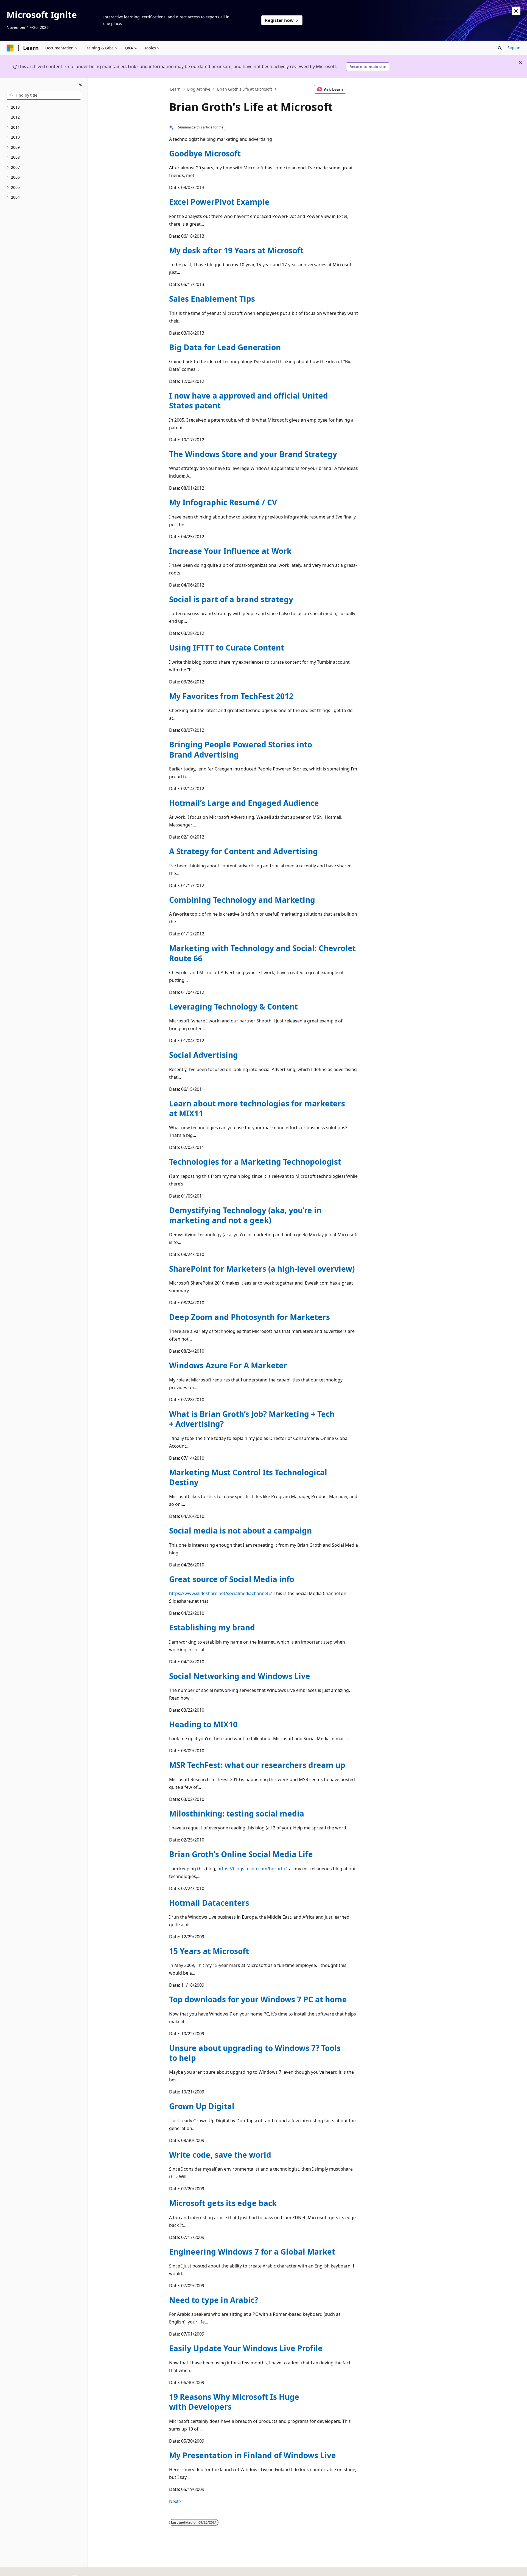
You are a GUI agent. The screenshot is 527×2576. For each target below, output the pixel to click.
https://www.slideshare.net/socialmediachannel (219, 1593)
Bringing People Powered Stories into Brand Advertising (241, 749)
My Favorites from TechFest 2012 (231, 696)
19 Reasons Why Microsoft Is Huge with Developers (234, 2402)
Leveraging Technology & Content (233, 1007)
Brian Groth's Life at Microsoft (245, 89)
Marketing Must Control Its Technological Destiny (248, 1477)
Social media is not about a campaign (240, 1531)
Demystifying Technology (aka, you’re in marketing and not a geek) (245, 1215)
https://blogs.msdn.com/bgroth (250, 1869)
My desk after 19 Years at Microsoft (236, 250)
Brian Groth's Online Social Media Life (241, 1854)
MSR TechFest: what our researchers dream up (257, 1765)
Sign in (514, 48)
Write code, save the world (220, 2155)
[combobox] (44, 95)
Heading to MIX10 (203, 1724)
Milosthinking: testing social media (237, 1813)
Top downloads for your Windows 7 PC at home (258, 1999)
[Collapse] (81, 85)
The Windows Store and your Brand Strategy (253, 454)
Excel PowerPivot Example (219, 202)
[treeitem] (44, 107)
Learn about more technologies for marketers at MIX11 (257, 1108)
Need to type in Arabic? (214, 2300)
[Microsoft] (10, 48)
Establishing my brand (212, 1627)
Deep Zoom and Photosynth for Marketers (250, 1317)
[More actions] (353, 89)
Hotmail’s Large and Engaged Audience (244, 803)
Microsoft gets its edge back (223, 2203)
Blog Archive (199, 89)
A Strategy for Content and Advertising (243, 851)
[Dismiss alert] (516, 11)
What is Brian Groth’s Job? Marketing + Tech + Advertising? (252, 1419)
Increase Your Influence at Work (230, 551)
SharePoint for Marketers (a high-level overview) (262, 1269)
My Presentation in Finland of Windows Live (253, 2455)
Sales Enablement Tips (212, 299)
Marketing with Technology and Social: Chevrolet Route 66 (262, 953)
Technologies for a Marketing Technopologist (255, 1162)
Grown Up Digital (202, 2106)
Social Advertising (204, 1055)
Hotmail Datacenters (209, 1903)
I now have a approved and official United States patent (249, 400)
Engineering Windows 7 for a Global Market (252, 2252)
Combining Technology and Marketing (242, 900)
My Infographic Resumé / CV (223, 502)
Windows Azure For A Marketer (228, 1365)
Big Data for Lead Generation (225, 347)
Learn (175, 89)
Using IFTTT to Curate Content (227, 647)
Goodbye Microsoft (205, 153)
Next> (175, 2501)
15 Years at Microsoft (209, 1951)
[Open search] (500, 48)
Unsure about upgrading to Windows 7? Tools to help (255, 2053)
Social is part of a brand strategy (231, 599)
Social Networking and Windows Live (240, 1676)
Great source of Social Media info (232, 1579)
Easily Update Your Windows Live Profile (246, 2348)
